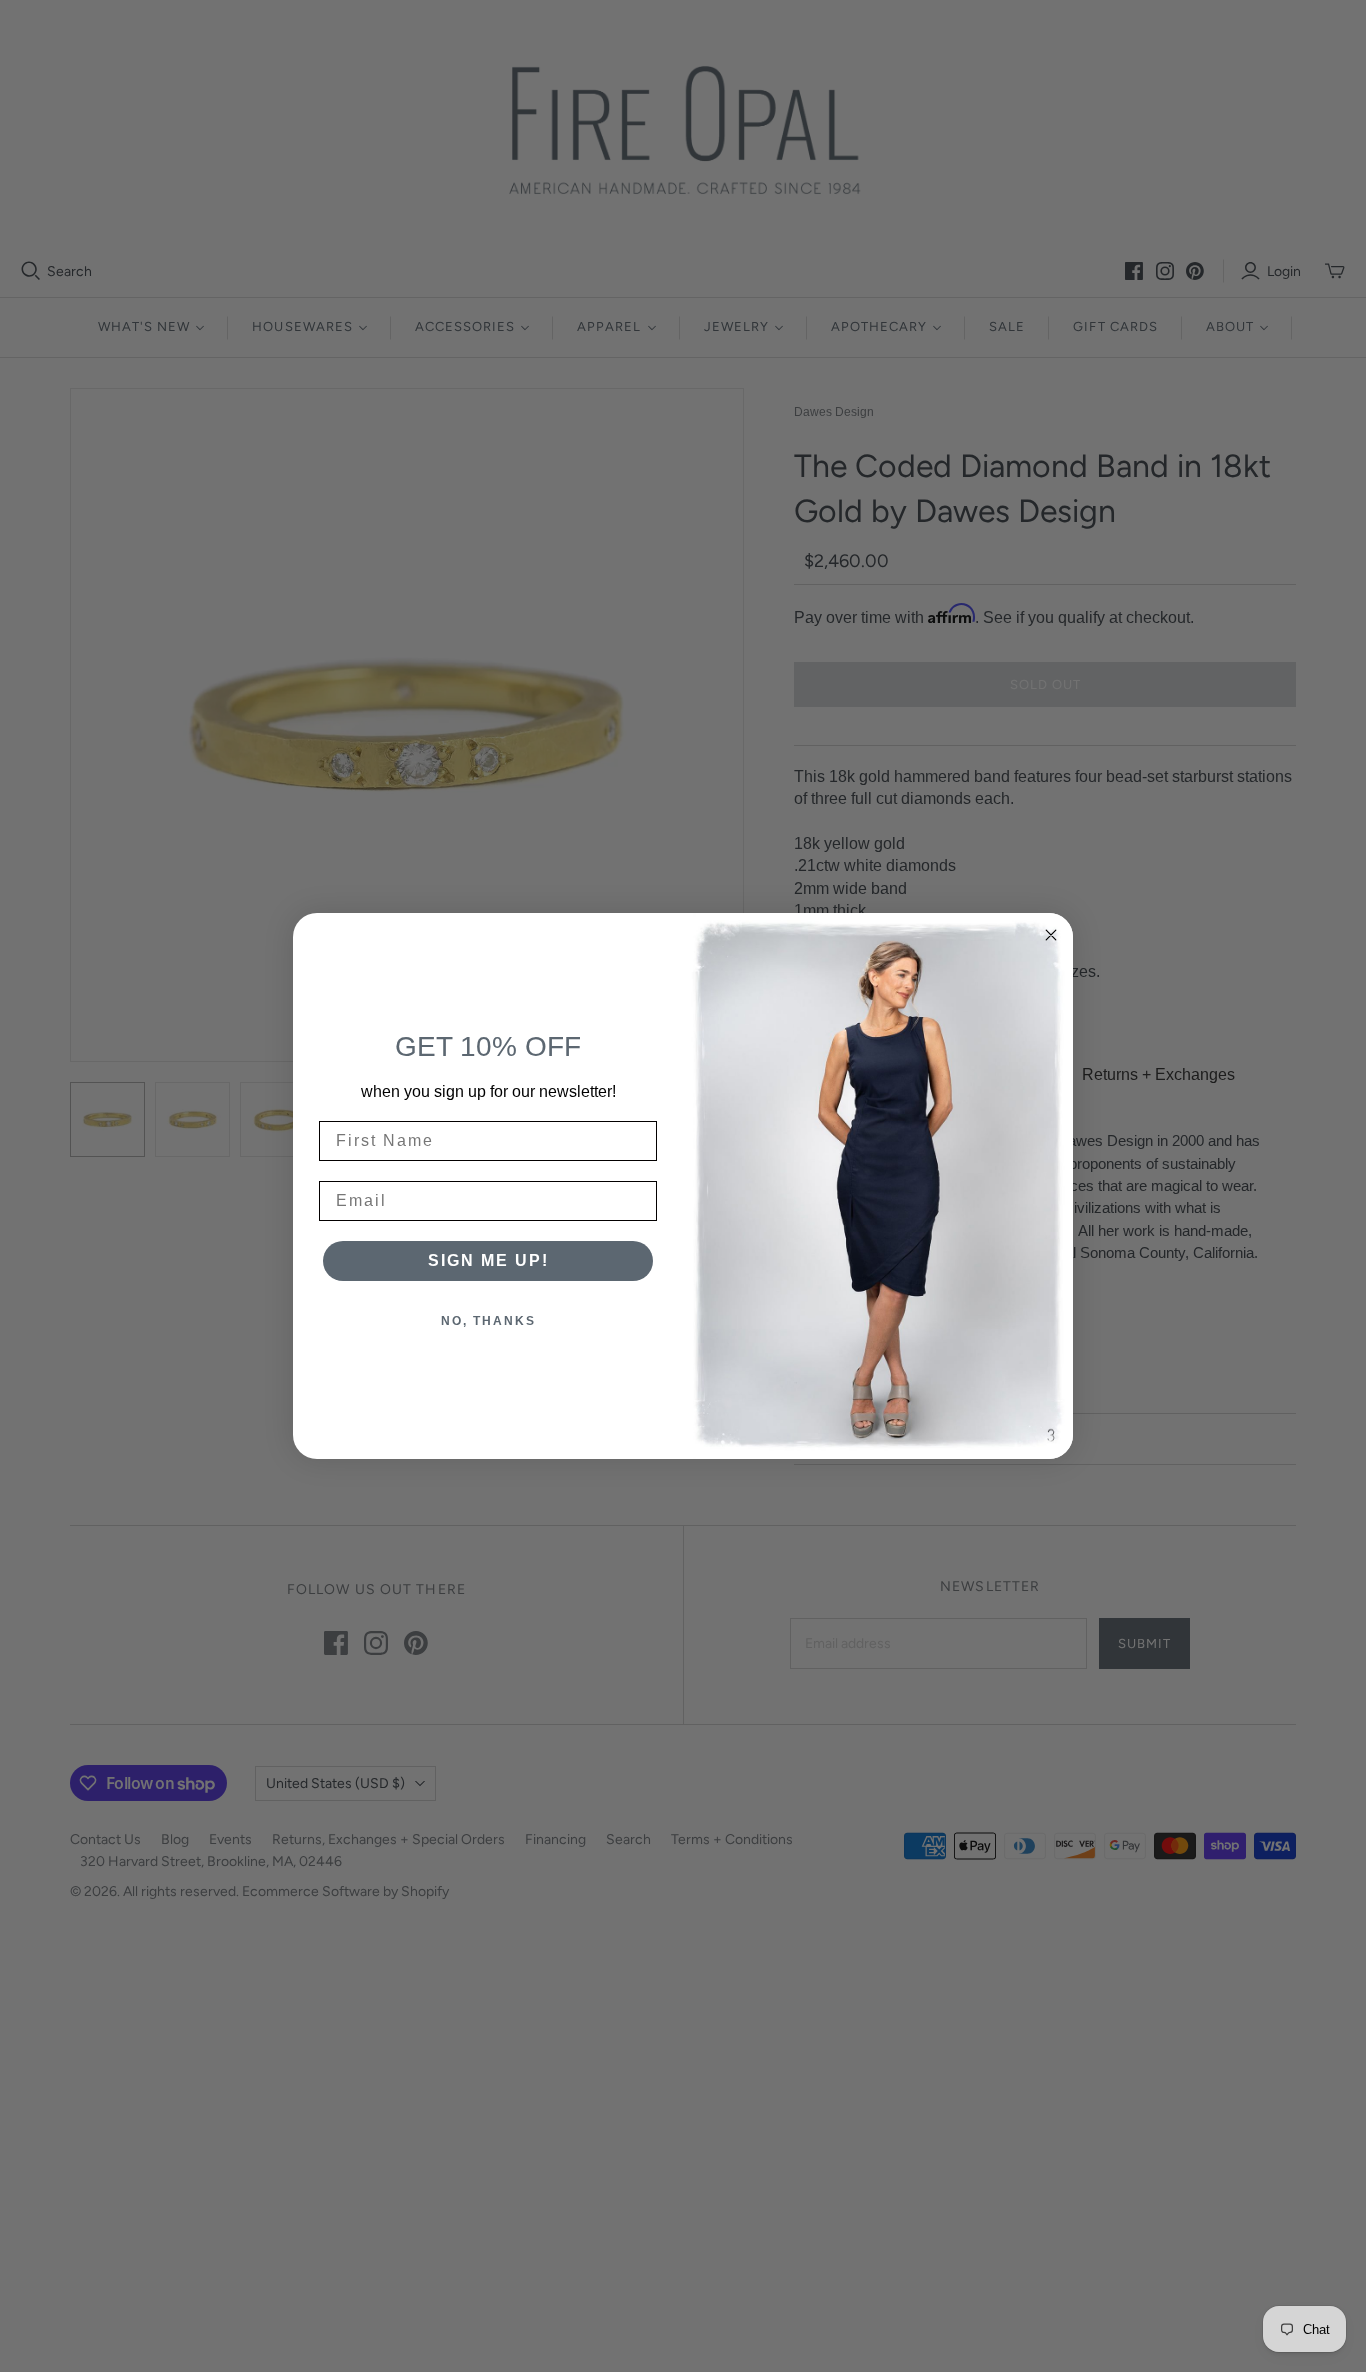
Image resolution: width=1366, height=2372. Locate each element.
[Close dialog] (1051, 935)
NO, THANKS (488, 1321)
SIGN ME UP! (488, 1260)
